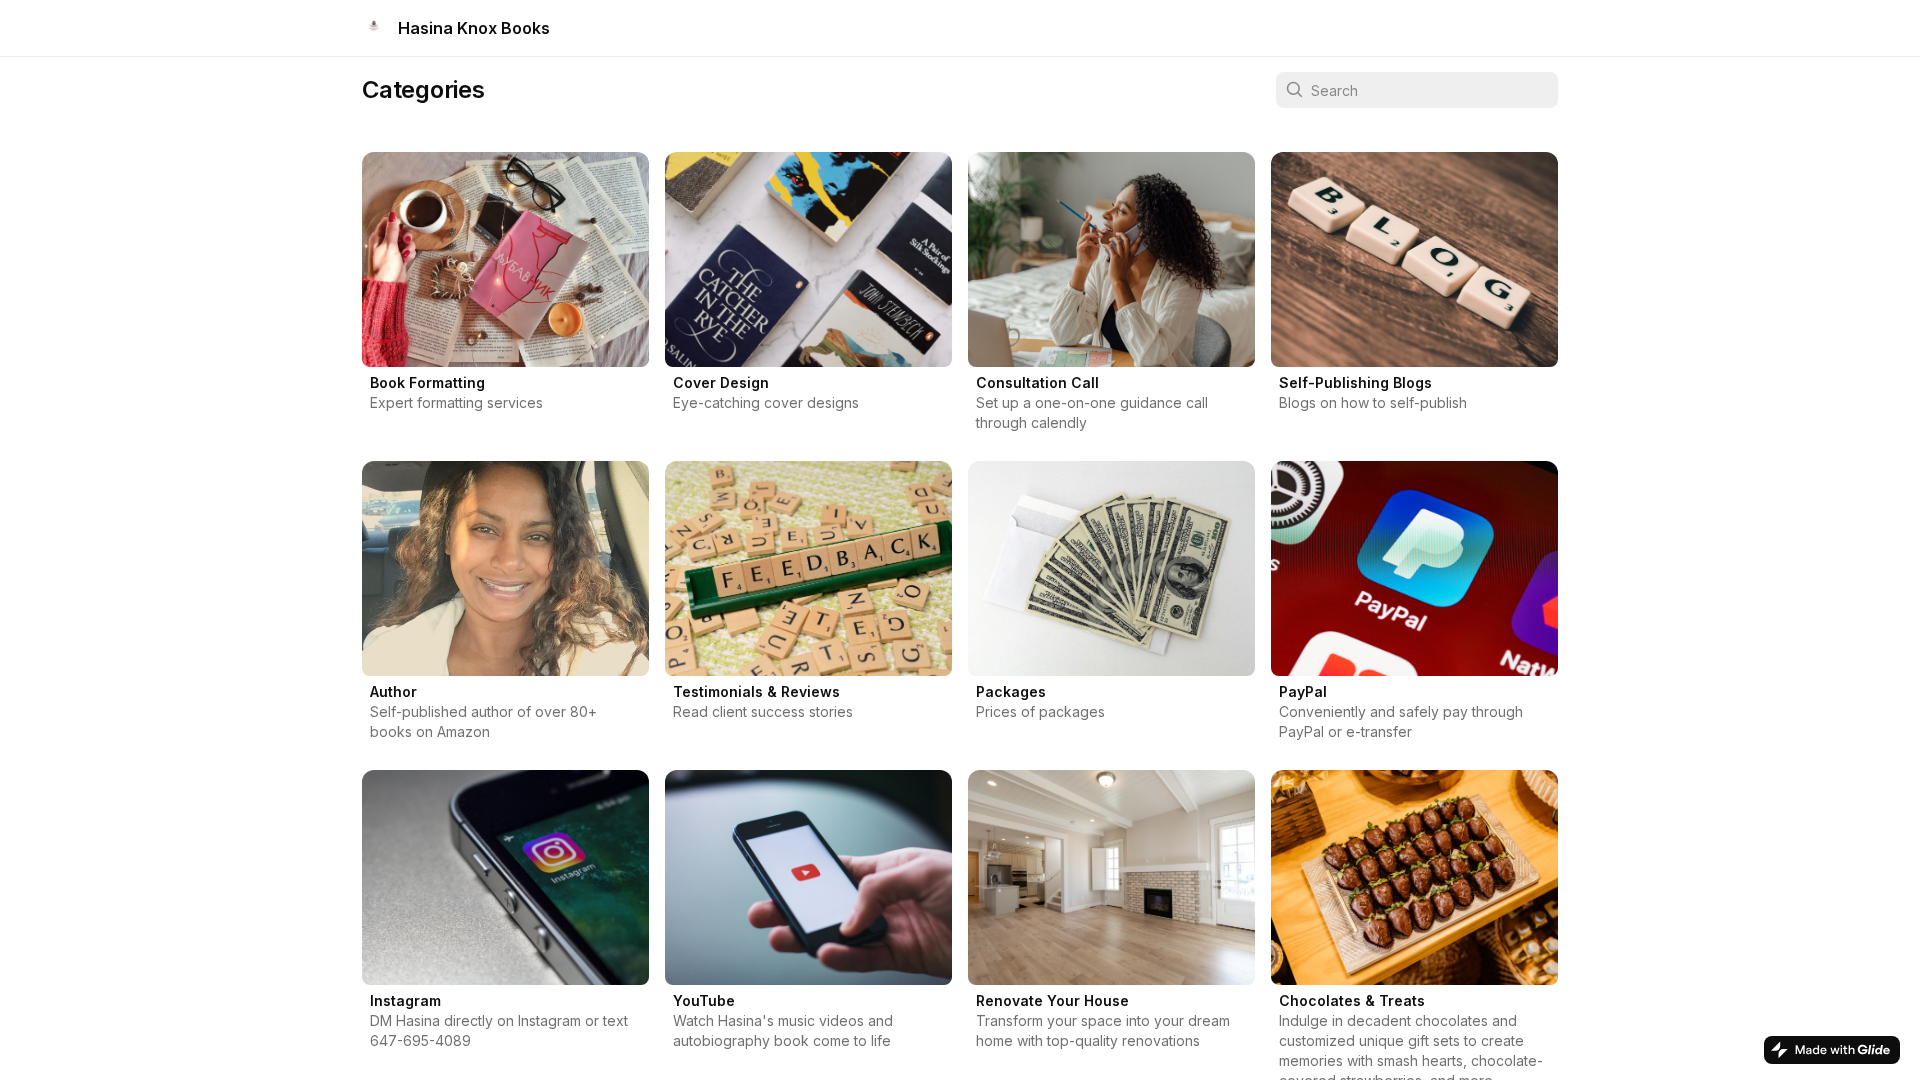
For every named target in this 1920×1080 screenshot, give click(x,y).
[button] (505, 298)
